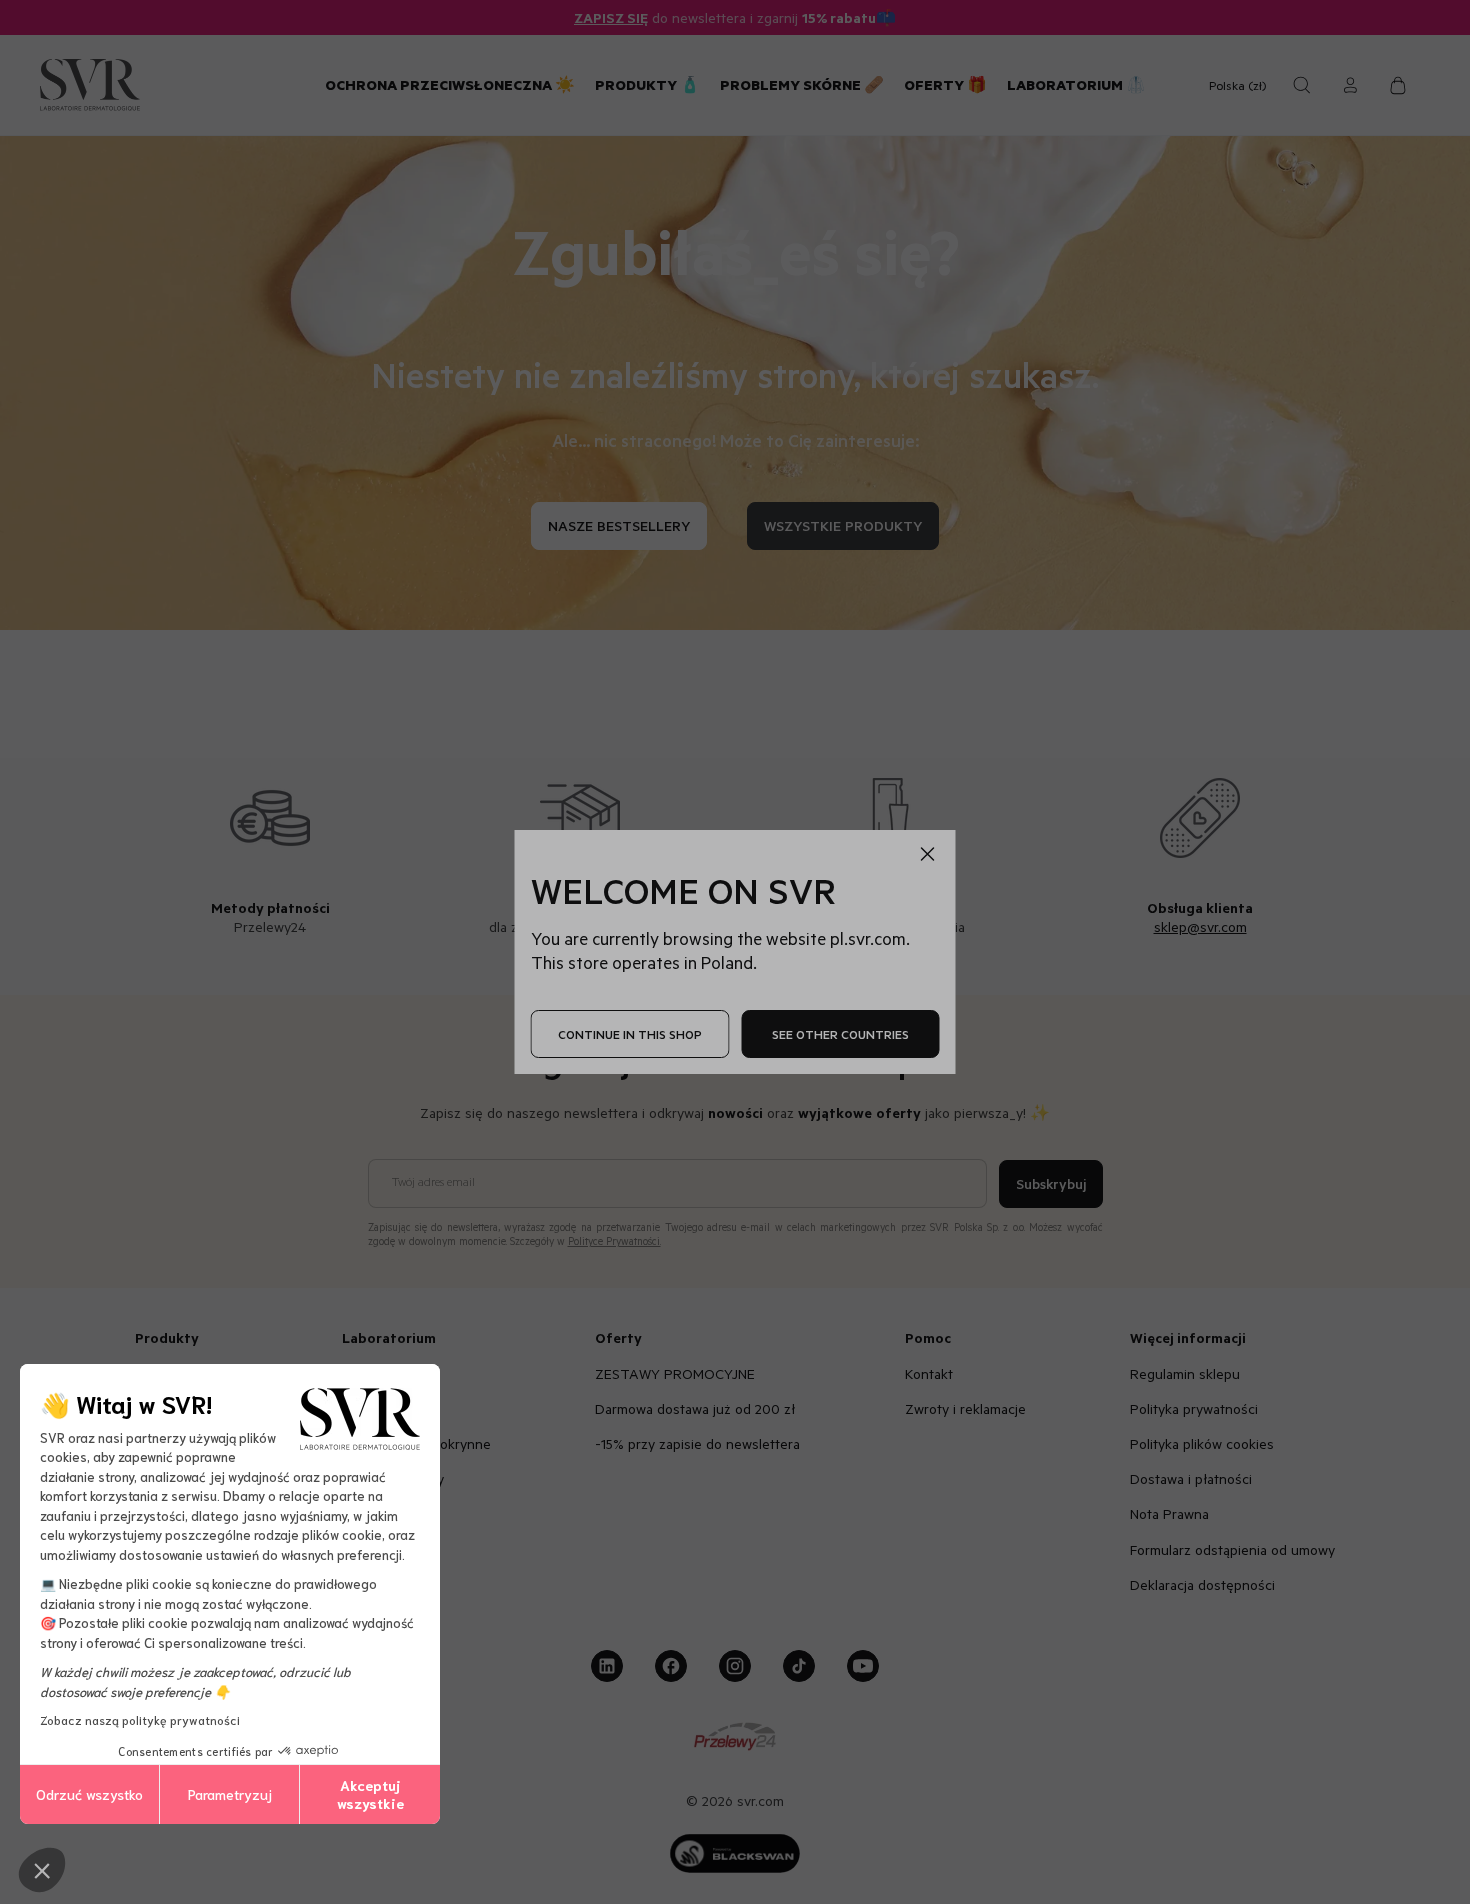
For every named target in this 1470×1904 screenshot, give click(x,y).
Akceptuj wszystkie (370, 1794)
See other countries (840, 1034)
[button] (42, 1870)
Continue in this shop (630, 1034)
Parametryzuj (230, 1794)
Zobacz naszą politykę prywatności (140, 1719)
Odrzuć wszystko (89, 1794)
